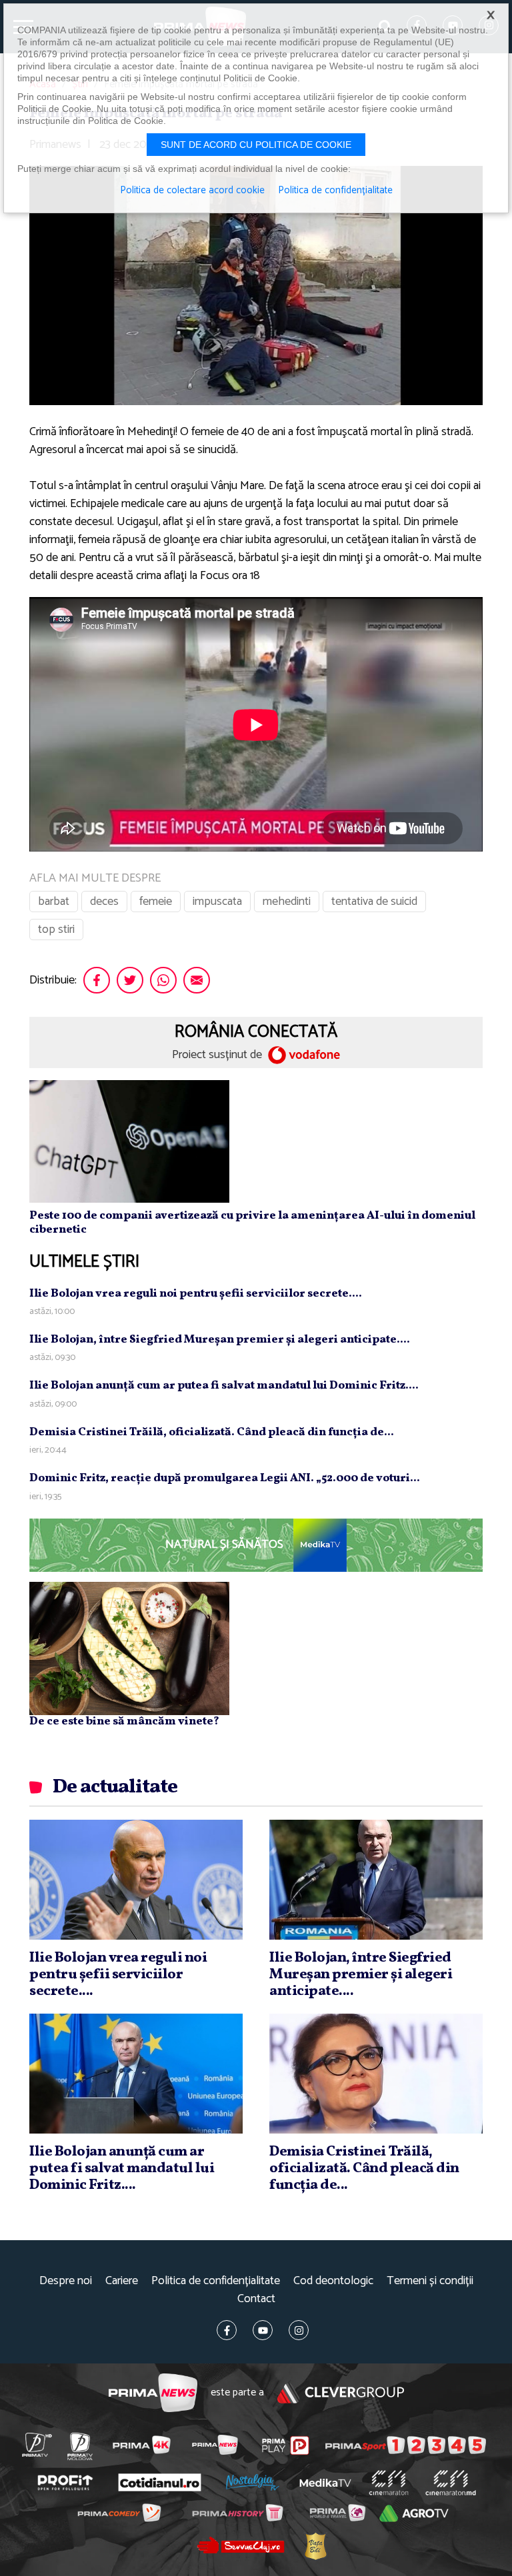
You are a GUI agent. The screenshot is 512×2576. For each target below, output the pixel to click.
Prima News (153, 2393)
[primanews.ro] (215, 2445)
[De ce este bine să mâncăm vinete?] (129, 1648)
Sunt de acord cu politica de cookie (256, 145)
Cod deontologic (333, 2281)
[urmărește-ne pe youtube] (263, 2330)
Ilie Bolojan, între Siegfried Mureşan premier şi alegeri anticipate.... (220, 1340)
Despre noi (66, 2281)
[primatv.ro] (37, 2445)
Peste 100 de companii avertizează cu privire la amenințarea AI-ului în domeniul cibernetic (252, 1222)
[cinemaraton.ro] (388, 2483)
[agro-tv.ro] (414, 2513)
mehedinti (287, 902)
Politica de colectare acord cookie (192, 191)
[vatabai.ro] (315, 2546)
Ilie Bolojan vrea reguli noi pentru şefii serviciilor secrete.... (196, 1294)
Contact (256, 2299)
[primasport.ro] (406, 2445)
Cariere (122, 2281)
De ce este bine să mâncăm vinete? (124, 1721)
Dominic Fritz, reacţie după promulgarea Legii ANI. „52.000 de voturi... (225, 1478)
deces (104, 902)
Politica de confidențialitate (216, 2281)
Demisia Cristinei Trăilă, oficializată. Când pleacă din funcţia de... (212, 1432)
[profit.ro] (65, 2482)
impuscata (217, 902)
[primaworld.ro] (337, 2513)
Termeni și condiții (430, 2281)
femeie (156, 902)
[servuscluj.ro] (240, 2545)
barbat (54, 902)
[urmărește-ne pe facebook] (227, 2330)
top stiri (56, 930)
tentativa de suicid (374, 902)
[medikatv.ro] (325, 2483)
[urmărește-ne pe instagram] (299, 2330)
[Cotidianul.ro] (159, 2483)
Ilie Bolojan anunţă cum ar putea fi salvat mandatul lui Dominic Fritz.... (224, 1386)
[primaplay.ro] (286, 2445)
